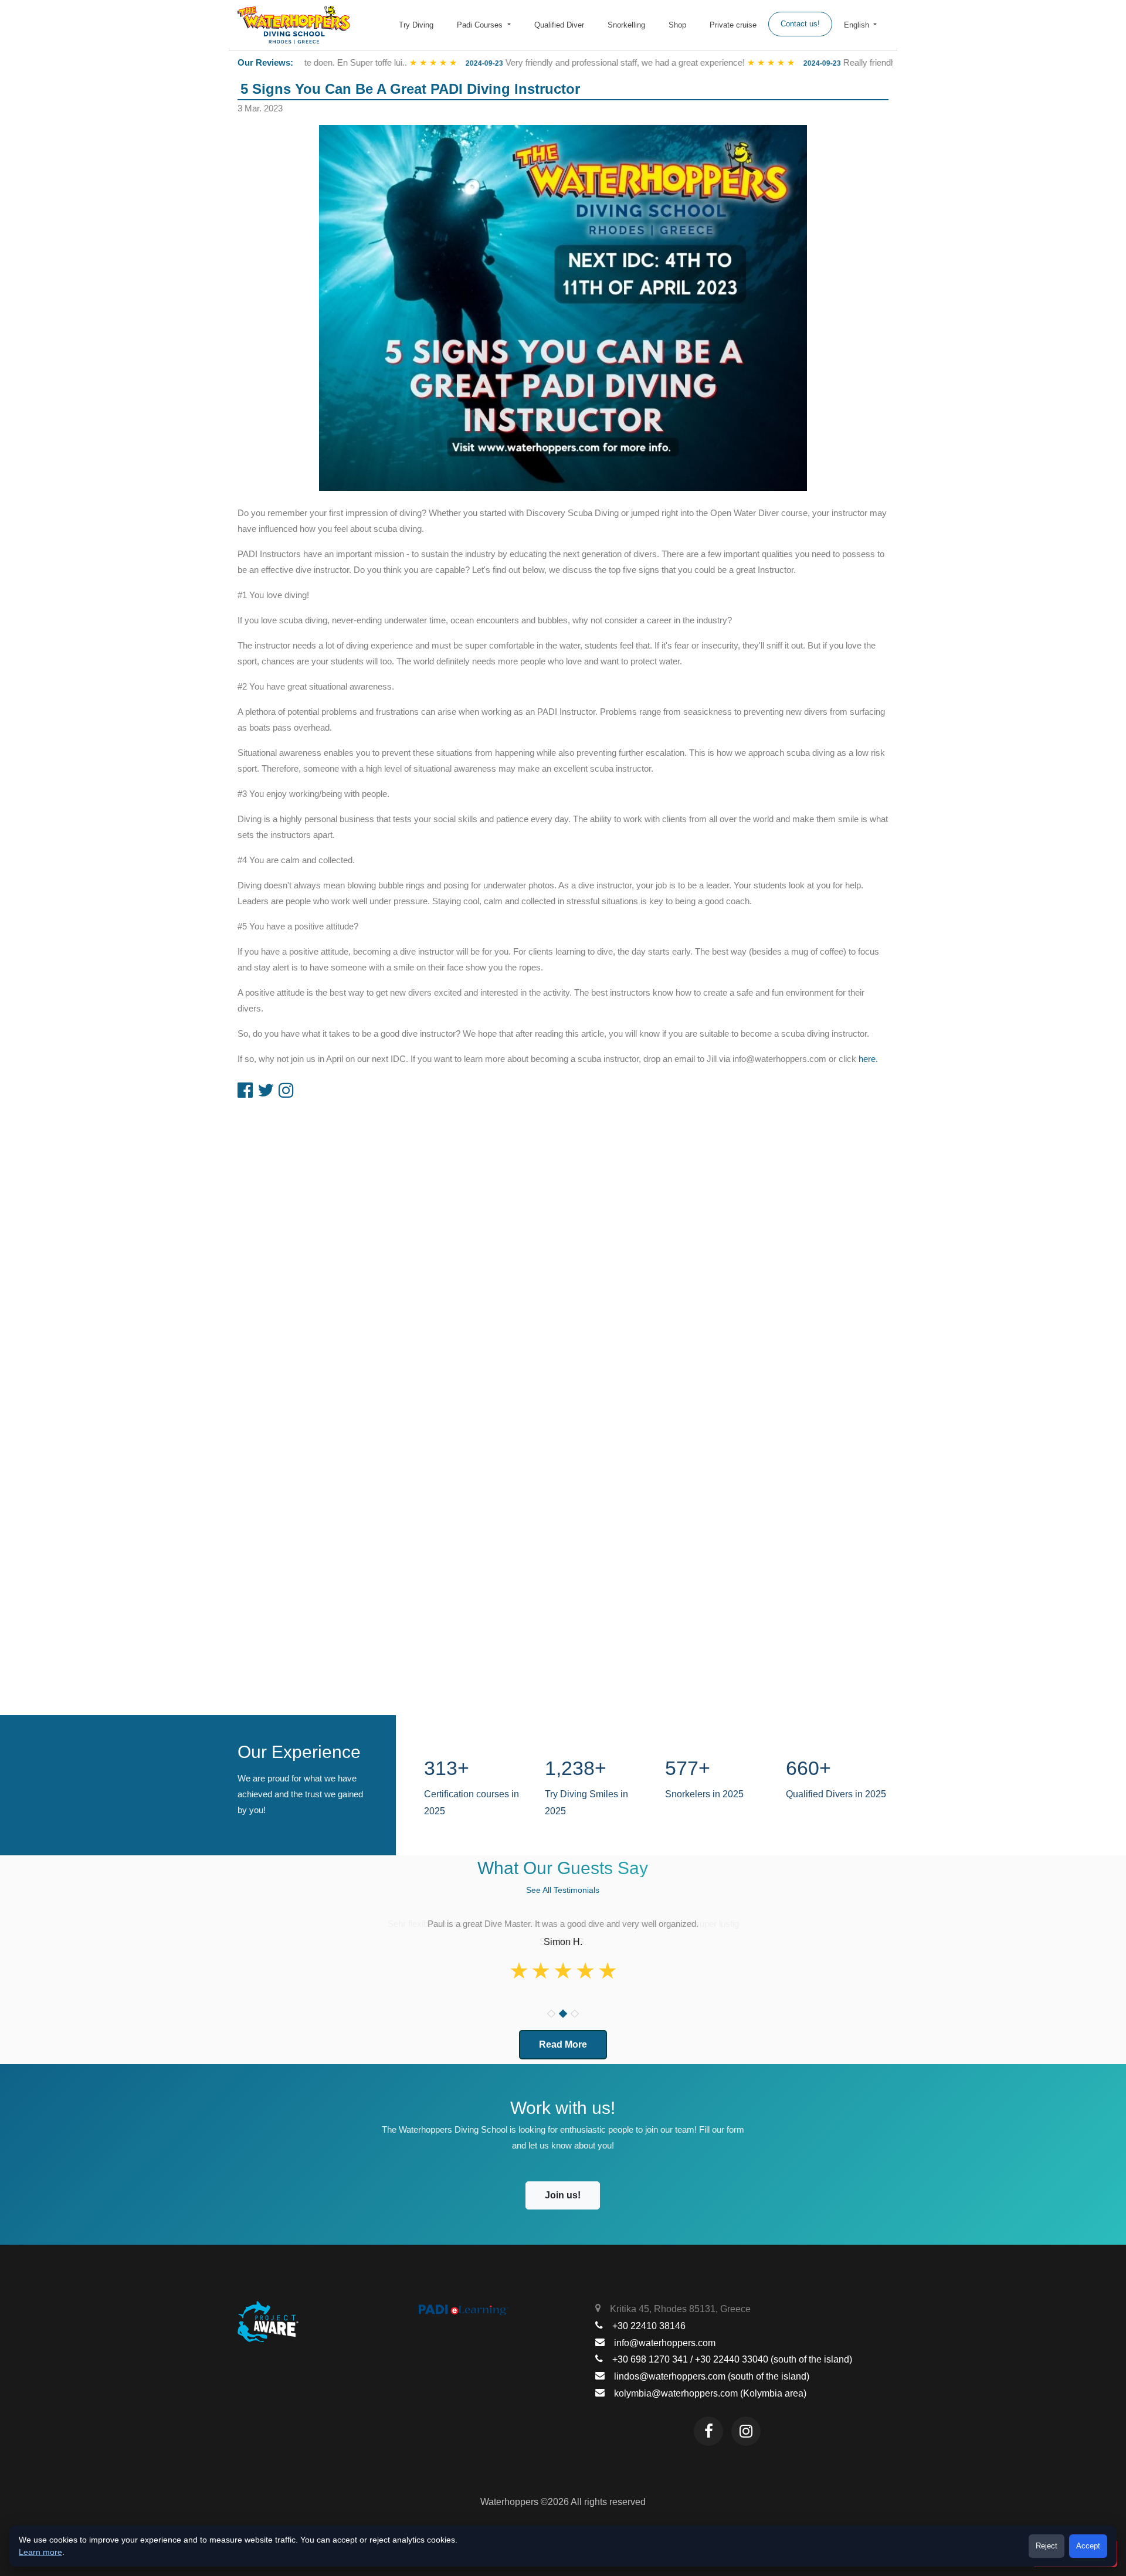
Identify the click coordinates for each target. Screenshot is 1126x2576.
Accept (1088, 2546)
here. (868, 1059)
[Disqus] (563, 1254)
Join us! (563, 2195)
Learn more (40, 2552)
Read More (563, 2044)
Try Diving (416, 25)
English (858, 25)
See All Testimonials (563, 1890)
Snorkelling (626, 25)
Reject (1047, 2546)
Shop (677, 25)
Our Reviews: (265, 62)
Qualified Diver (559, 25)
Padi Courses (481, 25)
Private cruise (733, 25)
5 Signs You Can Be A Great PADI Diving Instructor (410, 89)
